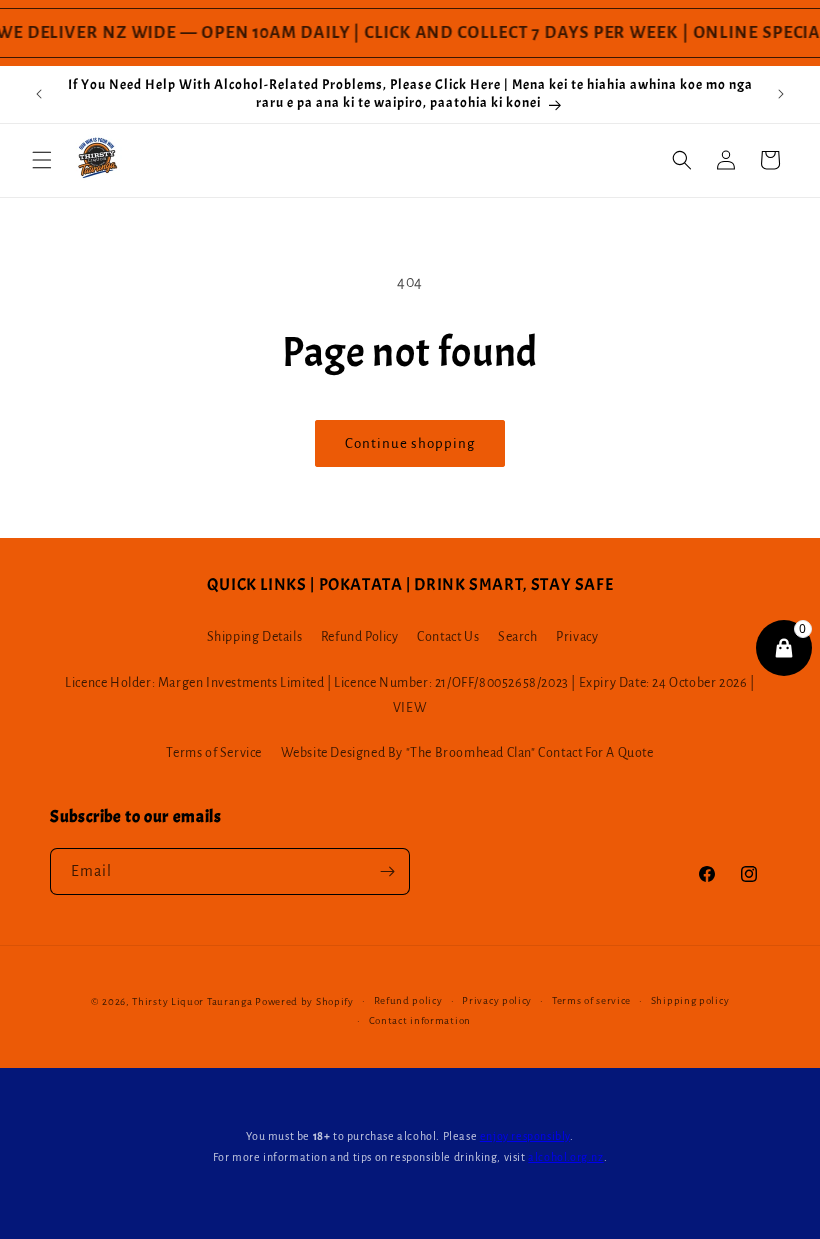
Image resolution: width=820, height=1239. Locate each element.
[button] (42, 160)
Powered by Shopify (304, 1001)
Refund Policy (360, 637)
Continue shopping (410, 443)
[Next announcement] (781, 94)
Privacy (577, 637)
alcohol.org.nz (565, 1157)
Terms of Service (214, 753)
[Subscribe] (387, 871)
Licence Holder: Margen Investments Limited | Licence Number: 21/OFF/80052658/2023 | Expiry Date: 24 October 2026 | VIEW (409, 695)
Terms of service (591, 1000)
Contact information (420, 1020)
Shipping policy (690, 1000)
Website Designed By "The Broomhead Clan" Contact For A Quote (467, 753)
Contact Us (448, 637)
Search (518, 637)
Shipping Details (255, 637)
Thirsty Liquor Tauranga (192, 1001)
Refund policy (408, 1000)
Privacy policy (497, 1000)
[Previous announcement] (39, 94)
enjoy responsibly (525, 1136)
